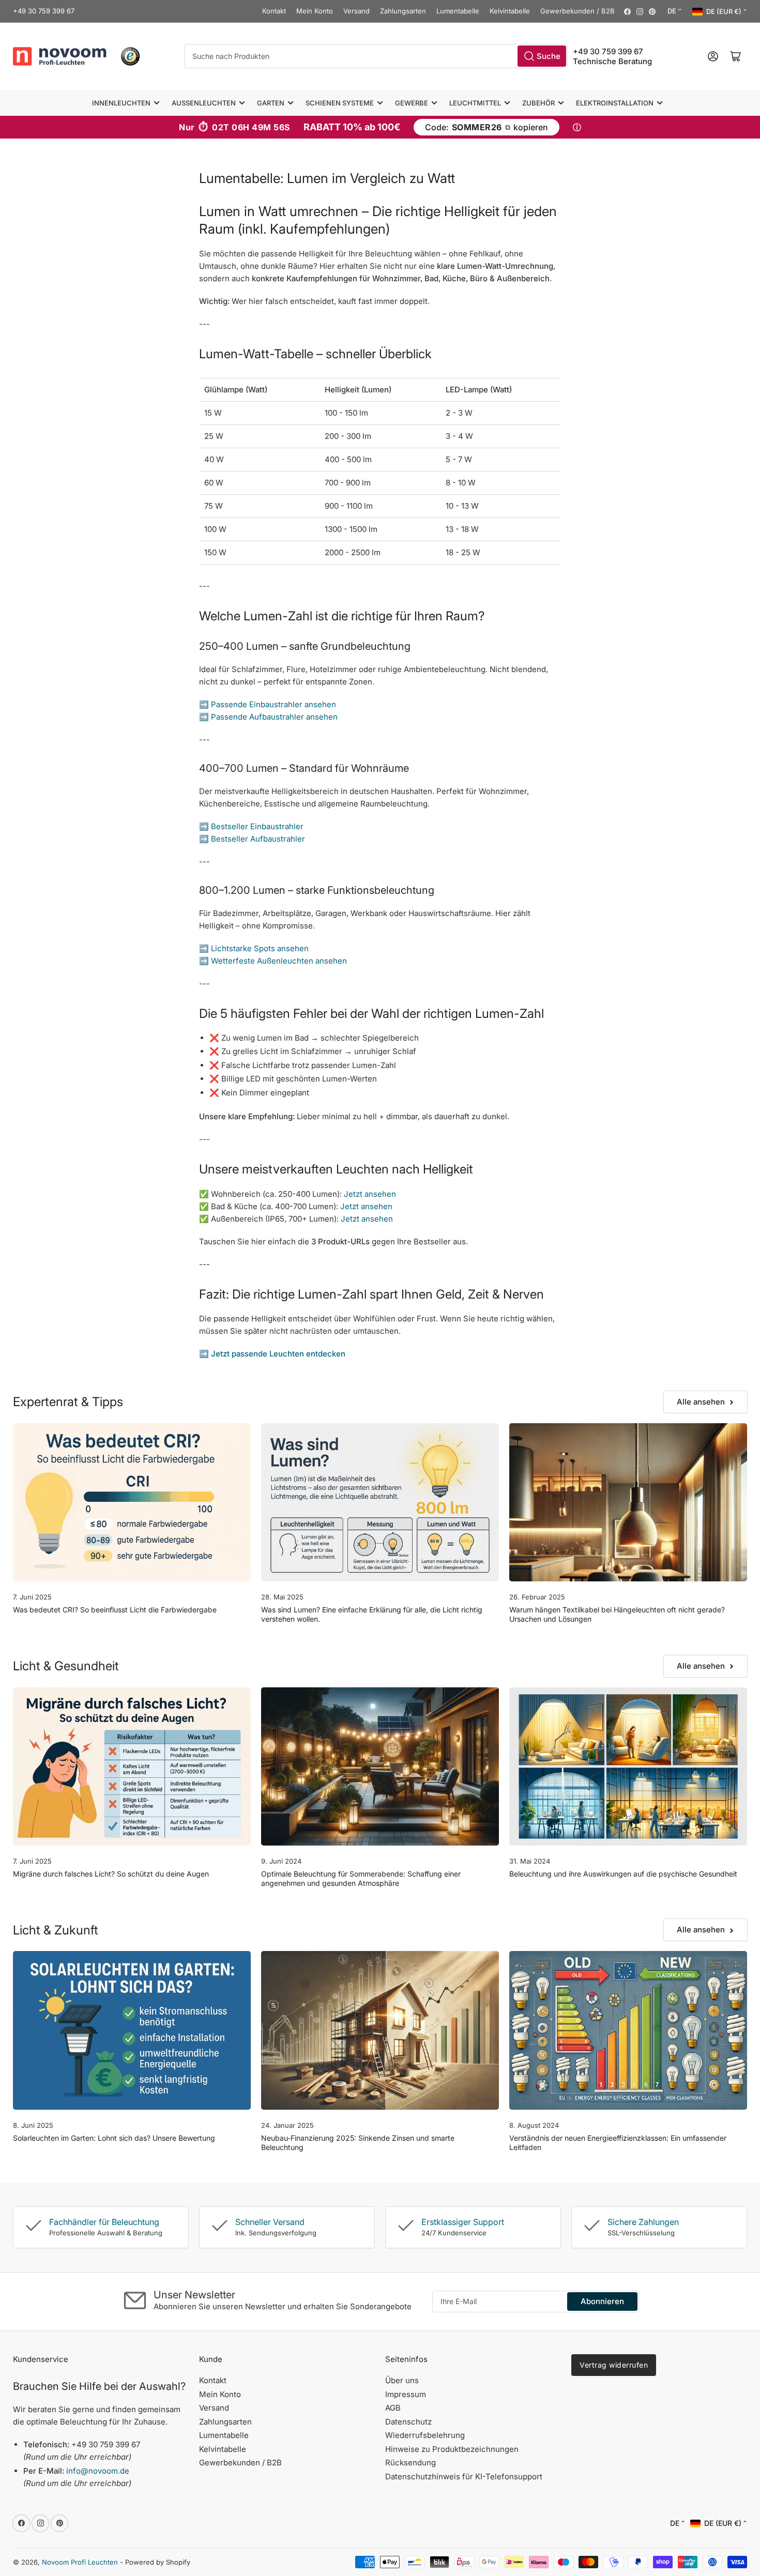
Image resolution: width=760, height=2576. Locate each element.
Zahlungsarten (403, 11)
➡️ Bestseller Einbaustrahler (251, 826)
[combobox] (376, 56)
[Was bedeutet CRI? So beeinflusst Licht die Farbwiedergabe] (132, 1503)
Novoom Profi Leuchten (80, 2562)
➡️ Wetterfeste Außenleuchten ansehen (273, 961)
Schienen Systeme (340, 103)
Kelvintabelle (510, 11)
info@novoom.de (98, 2471)
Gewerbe (412, 103)
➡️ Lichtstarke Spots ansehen (254, 948)
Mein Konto (315, 11)
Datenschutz (408, 2422)
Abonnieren (602, 2301)
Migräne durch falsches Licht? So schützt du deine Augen (111, 1874)
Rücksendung (411, 2463)
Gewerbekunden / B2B (577, 11)
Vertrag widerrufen (614, 2365)
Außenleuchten (204, 103)
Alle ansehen (701, 1402)
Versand (356, 11)
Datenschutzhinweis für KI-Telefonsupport (464, 2476)
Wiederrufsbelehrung (425, 2435)
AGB (393, 2408)
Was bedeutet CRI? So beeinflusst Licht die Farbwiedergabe (115, 1610)
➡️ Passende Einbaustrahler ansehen (268, 704)
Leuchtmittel (475, 103)
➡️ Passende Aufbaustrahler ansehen (268, 717)
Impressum (406, 2394)
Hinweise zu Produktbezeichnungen (452, 2449)
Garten (271, 103)
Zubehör (538, 103)
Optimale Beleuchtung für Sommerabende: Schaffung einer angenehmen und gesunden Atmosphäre (361, 1878)
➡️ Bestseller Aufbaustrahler (252, 839)
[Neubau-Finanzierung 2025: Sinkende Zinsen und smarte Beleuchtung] (380, 2030)
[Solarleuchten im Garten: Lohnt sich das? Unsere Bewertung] (132, 2030)
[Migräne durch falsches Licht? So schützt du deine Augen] (132, 1767)
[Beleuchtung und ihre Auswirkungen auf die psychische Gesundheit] (628, 1767)
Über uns (402, 2380)
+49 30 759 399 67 (44, 11)
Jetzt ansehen (370, 1194)
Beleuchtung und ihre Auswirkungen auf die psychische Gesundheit (623, 1874)
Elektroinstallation (615, 103)
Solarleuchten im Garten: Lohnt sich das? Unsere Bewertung (114, 2138)
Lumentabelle (458, 11)
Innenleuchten (121, 103)
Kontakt (274, 11)
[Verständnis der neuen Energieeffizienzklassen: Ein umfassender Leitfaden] (628, 2030)
